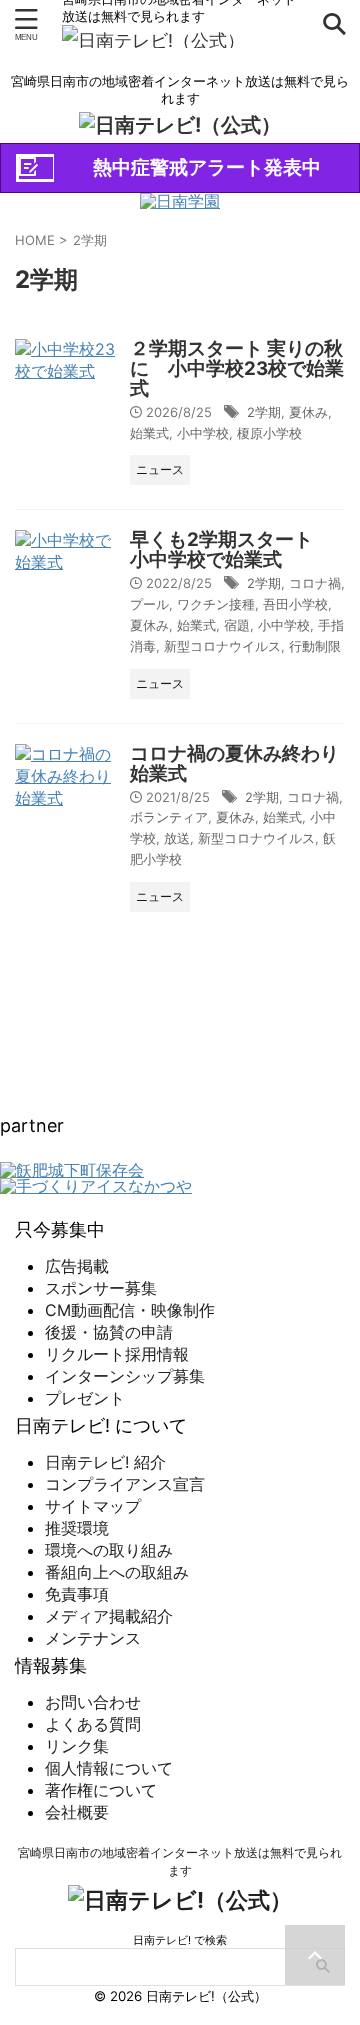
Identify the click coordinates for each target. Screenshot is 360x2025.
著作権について (101, 1790)
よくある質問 (93, 1724)
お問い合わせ (93, 1702)
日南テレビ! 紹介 (105, 1462)
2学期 (264, 412)
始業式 (149, 433)
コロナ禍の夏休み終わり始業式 (234, 763)
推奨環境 (77, 1528)
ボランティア (169, 817)
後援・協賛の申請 (109, 1332)
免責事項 (77, 1594)
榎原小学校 (269, 433)
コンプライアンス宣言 (125, 1484)
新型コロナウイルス (222, 646)
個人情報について (109, 1768)
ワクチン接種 (216, 604)
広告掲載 (77, 1266)
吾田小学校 (295, 604)
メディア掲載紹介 (109, 1616)
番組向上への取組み (117, 1572)
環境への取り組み (109, 1550)
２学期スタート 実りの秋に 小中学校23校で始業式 (237, 368)
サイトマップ (93, 1506)
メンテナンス (93, 1638)
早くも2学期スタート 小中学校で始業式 (231, 549)
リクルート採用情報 (117, 1354)
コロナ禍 (315, 583)
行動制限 (315, 646)
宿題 (237, 625)
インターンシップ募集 (125, 1376)
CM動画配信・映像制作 (130, 1310)
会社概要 (77, 1812)
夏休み (308, 412)
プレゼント (85, 1398)
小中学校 (203, 433)
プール (149, 604)
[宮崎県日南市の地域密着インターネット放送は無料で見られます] (153, 40)
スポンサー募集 (101, 1288)
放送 (177, 838)
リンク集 (77, 1746)
